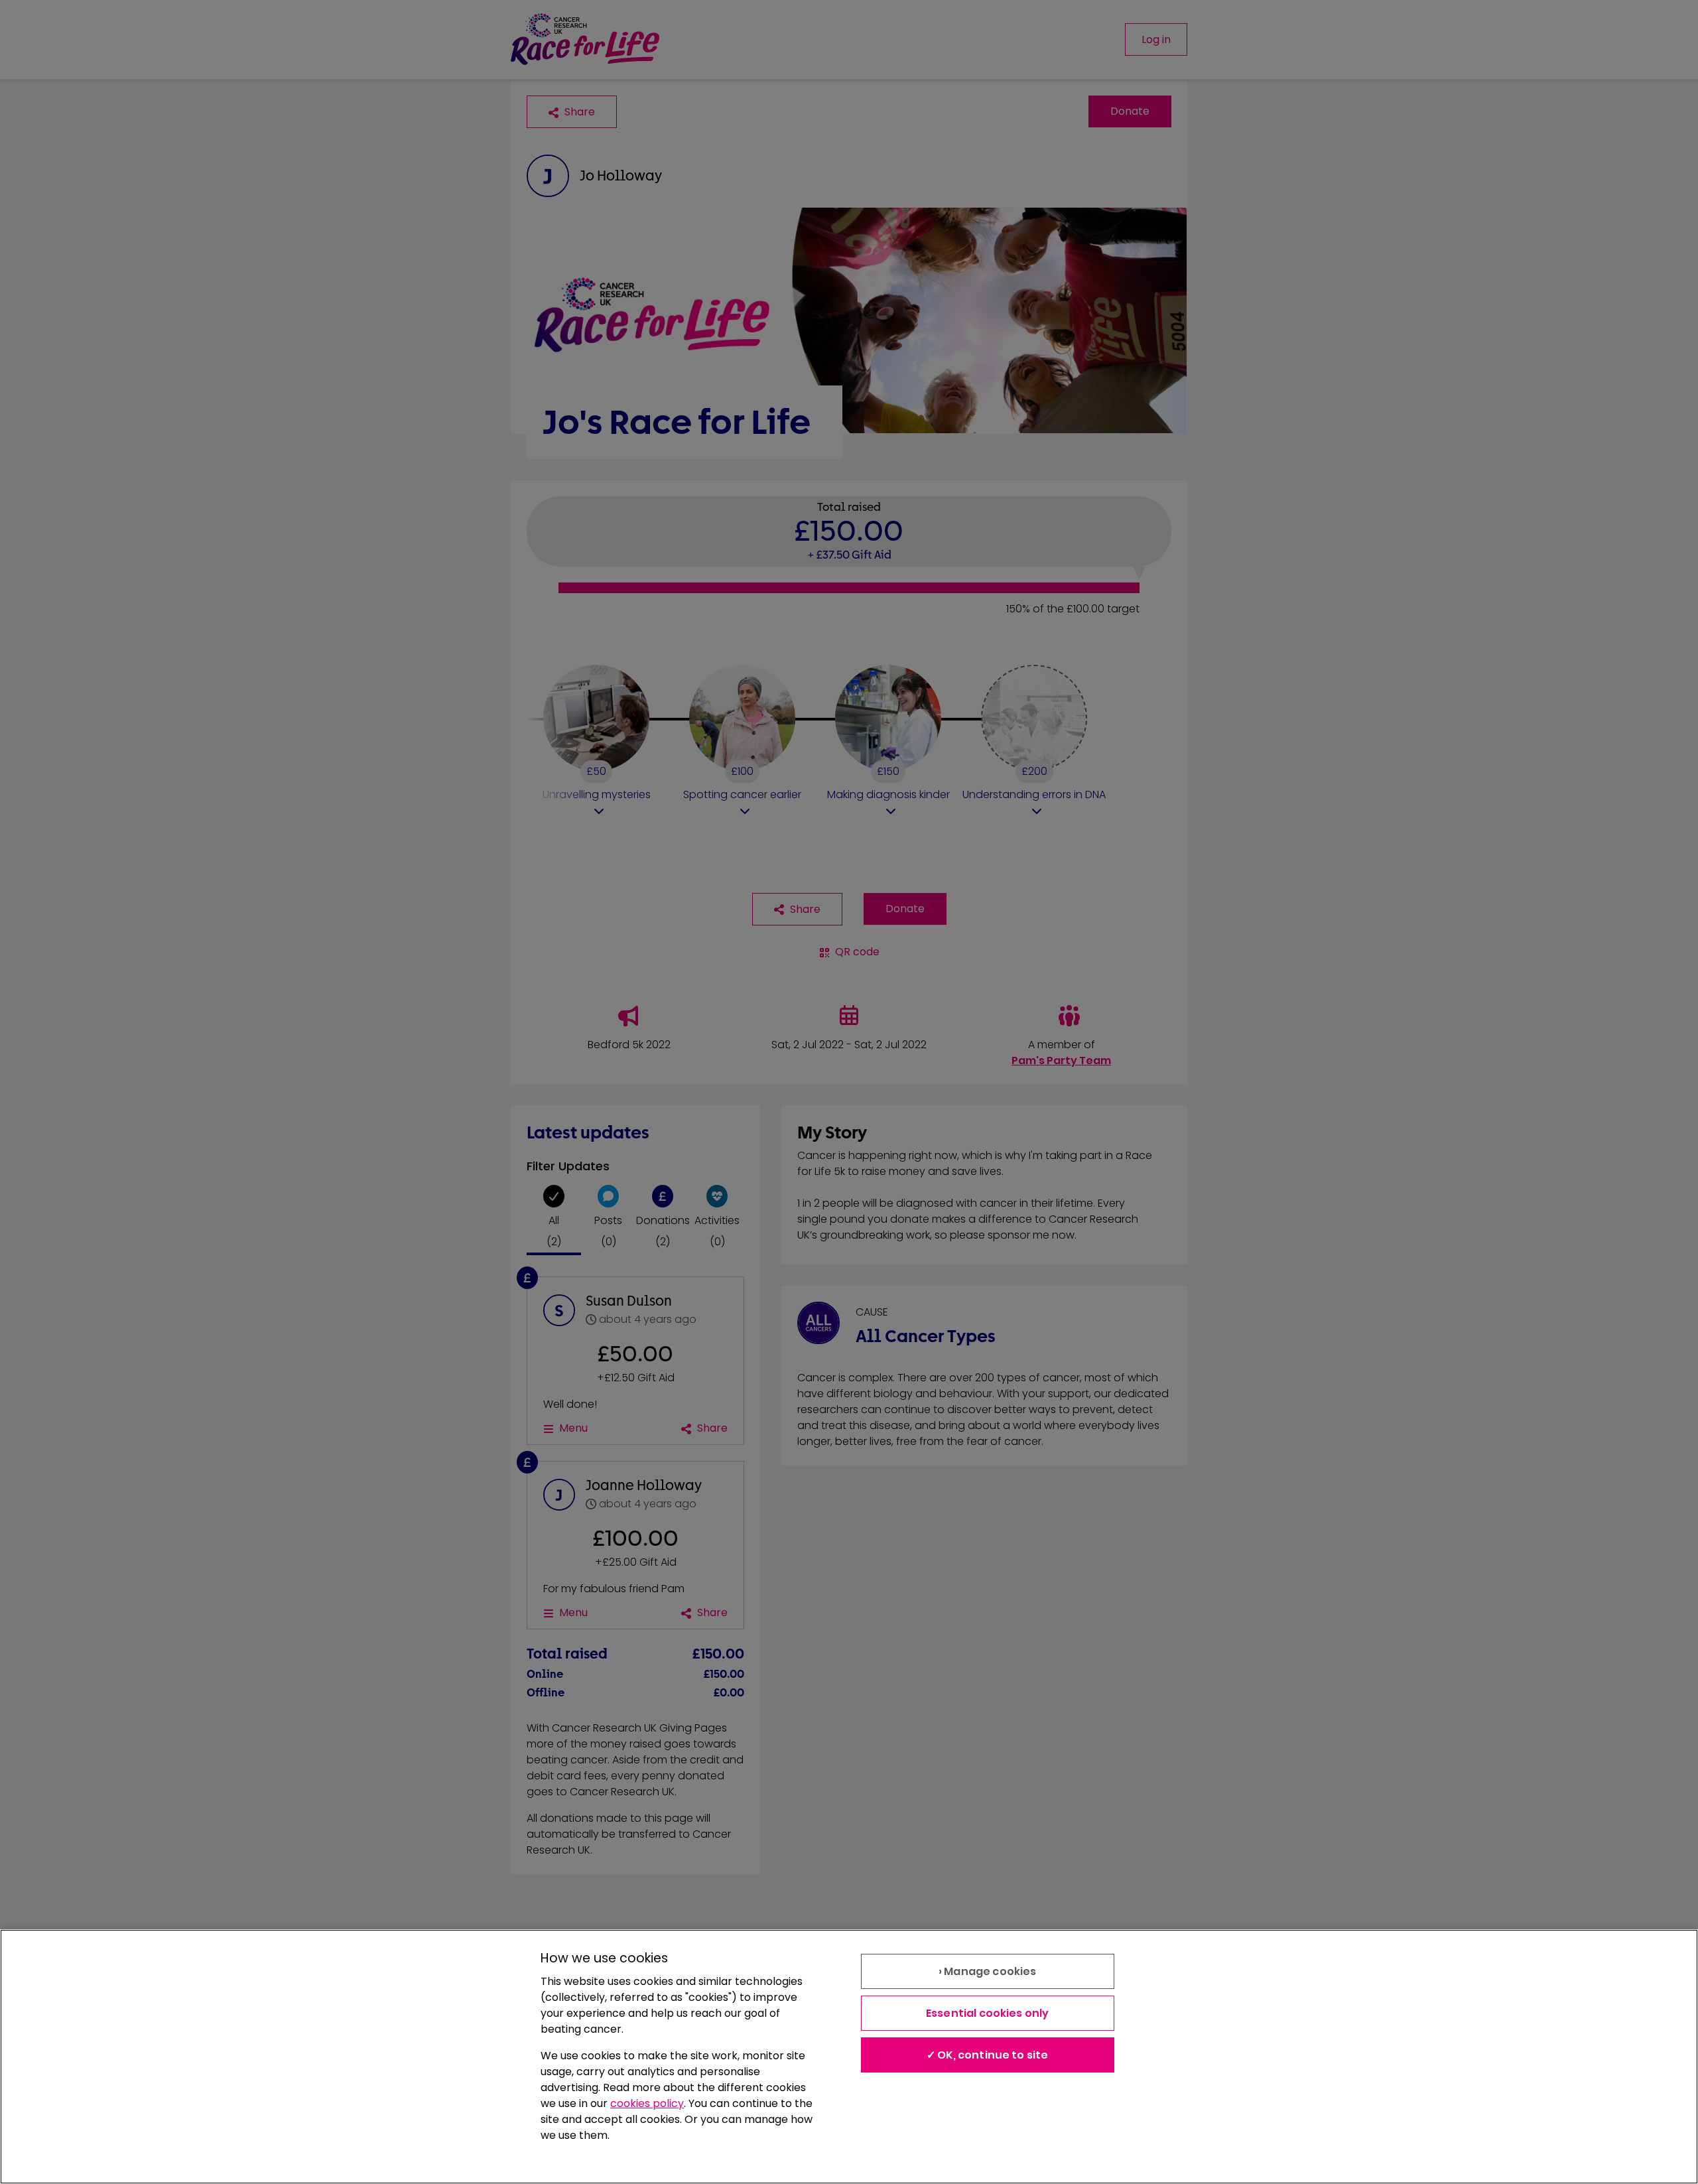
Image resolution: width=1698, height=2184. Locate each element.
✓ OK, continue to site (988, 2055)
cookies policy (647, 2103)
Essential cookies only (988, 2013)
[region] (849, 2057)
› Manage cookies (988, 1971)
